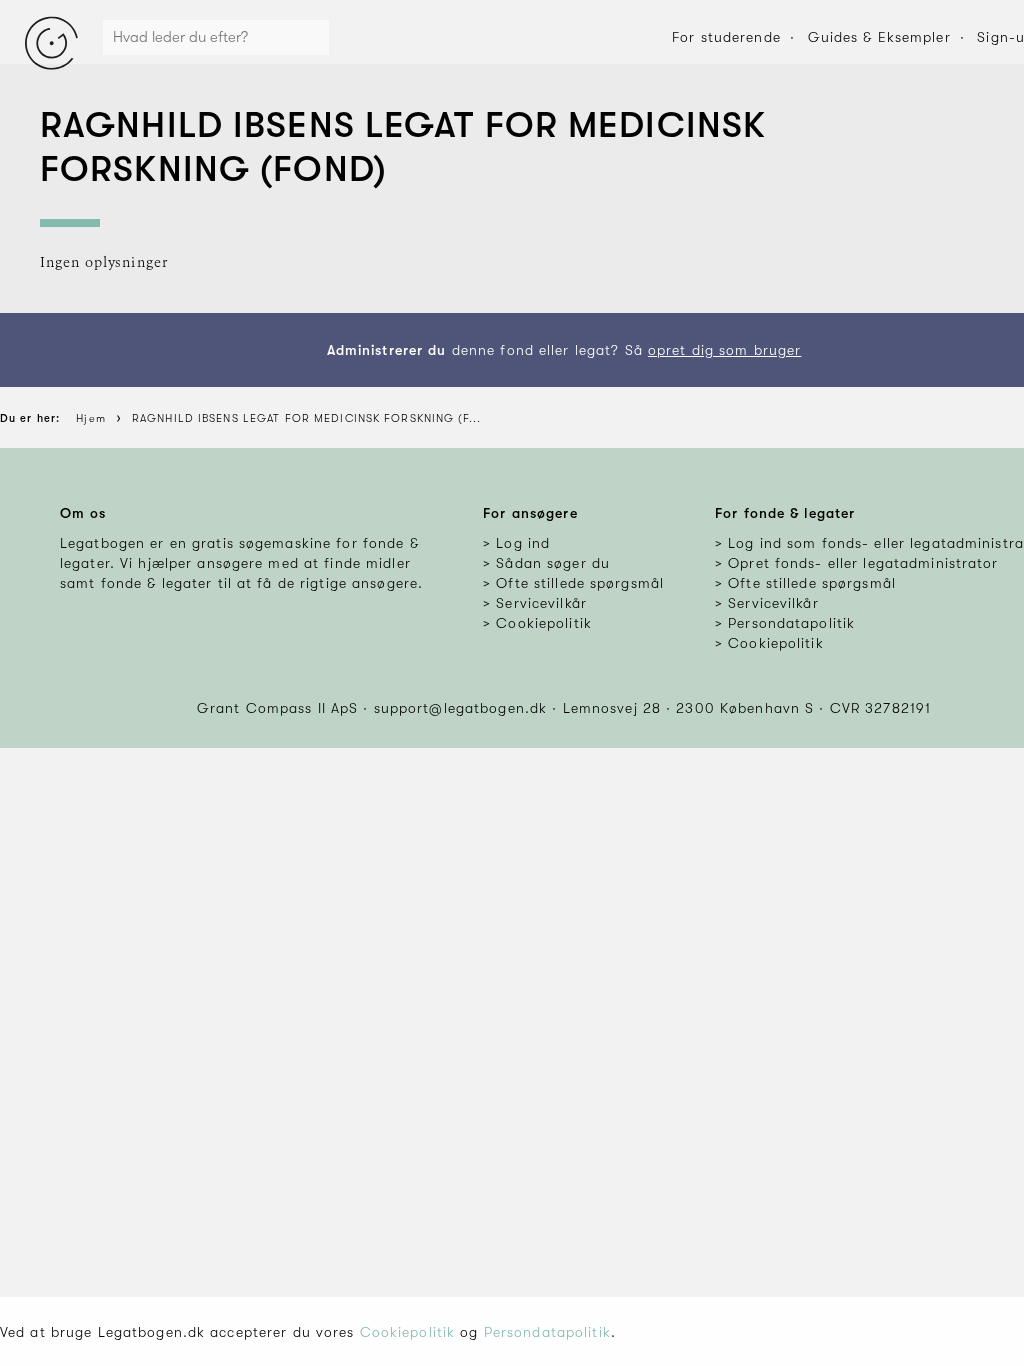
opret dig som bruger (724, 350)
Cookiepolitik (408, 1332)
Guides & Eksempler (879, 37)
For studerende (726, 37)
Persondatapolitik (547, 1332)
